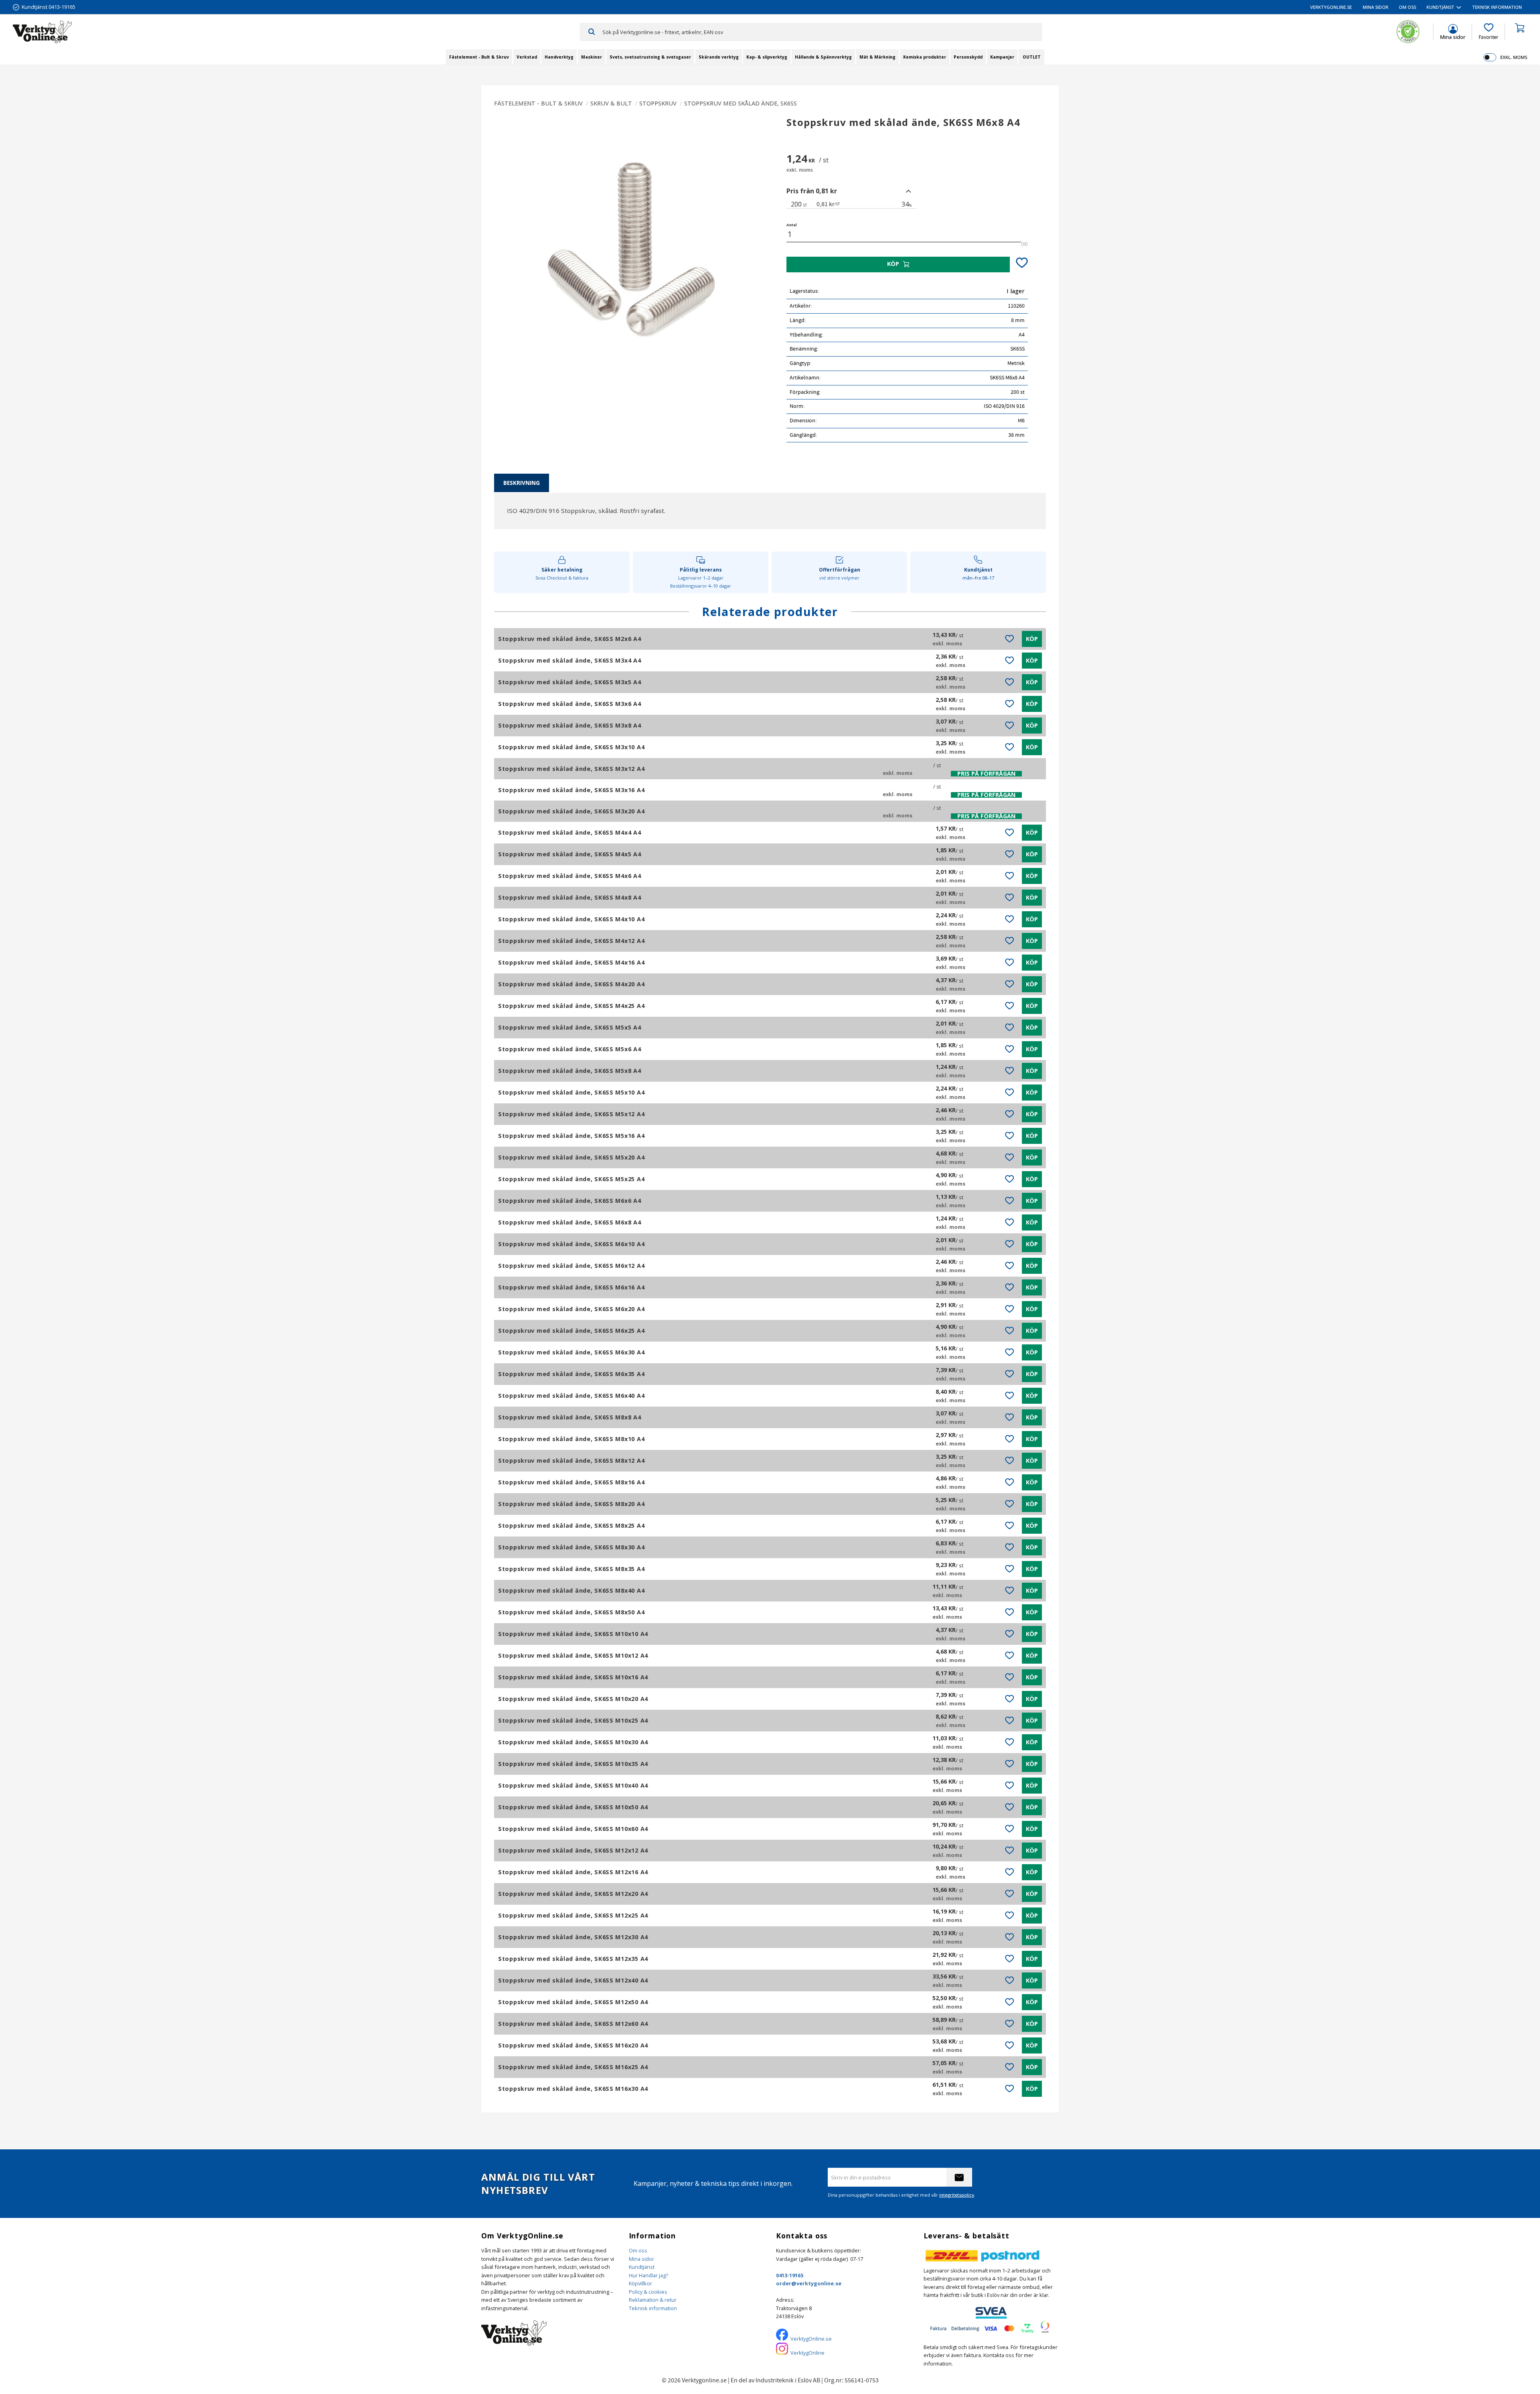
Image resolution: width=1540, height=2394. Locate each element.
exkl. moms (1514, 57)
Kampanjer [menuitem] (1002, 57)
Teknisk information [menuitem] (1497, 7)
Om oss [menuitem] (1407, 7)
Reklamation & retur (653, 2300)
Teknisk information (653, 2308)
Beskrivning (522, 483)
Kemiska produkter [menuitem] (925, 57)
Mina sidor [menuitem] (1376, 7)
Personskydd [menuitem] (968, 57)
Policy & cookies (648, 2292)
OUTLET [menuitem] (1032, 57)
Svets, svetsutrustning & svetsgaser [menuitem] (650, 57)
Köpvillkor (640, 2283)
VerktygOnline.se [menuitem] (1331, 7)
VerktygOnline (807, 2353)
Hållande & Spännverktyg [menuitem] (823, 57)
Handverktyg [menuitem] (559, 57)
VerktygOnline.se (811, 2339)
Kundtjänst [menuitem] (1440, 7)
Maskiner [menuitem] (592, 57)
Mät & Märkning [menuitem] (877, 57)
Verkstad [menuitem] (527, 57)
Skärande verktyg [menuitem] (719, 57)
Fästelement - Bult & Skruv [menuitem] (479, 57)
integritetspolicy (957, 2195)
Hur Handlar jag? (648, 2275)
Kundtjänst (642, 2267)
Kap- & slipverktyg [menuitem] (767, 57)
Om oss (638, 2250)
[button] (1488, 32)
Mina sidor (641, 2259)
